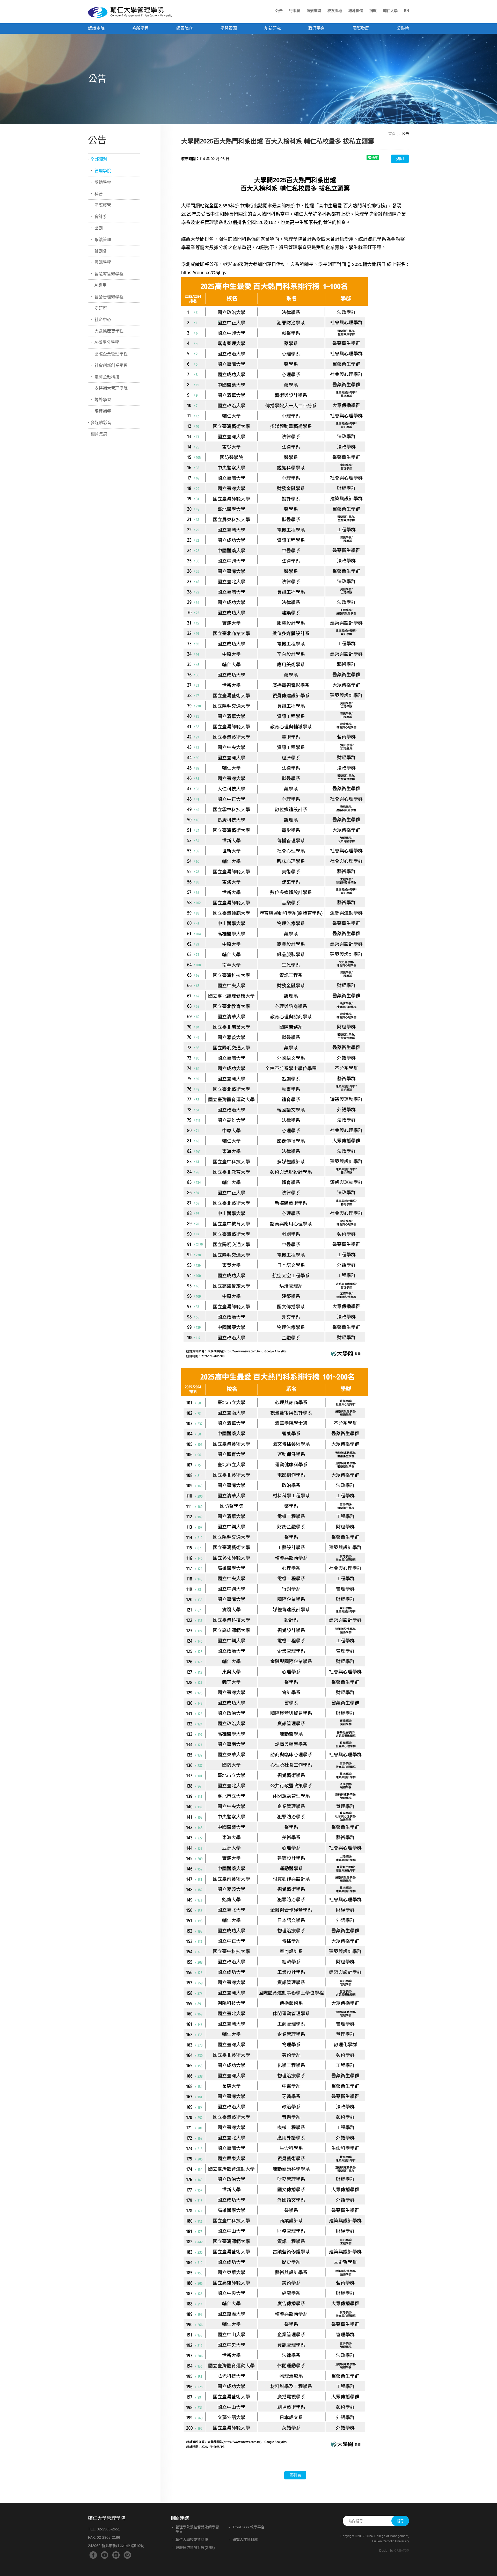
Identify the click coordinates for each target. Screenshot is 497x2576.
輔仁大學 (390, 11)
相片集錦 (99, 434)
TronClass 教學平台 (248, 2527)
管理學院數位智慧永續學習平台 (197, 2529)
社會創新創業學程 (111, 365)
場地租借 (356, 11)
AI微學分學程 (107, 342)
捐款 (373, 11)
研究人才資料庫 (245, 2539)
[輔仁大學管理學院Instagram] (116, 2555)
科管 (99, 194)
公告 (279, 11)
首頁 (392, 134)
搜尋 (400, 2521)
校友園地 (335, 11)
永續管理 (103, 240)
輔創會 (101, 251)
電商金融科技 (107, 377)
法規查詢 (314, 11)
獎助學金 (103, 182)
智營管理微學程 (109, 297)
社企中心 (103, 320)
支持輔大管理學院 (111, 388)
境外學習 (103, 400)
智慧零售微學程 (109, 274)
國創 (99, 228)
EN (407, 11)
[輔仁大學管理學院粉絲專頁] (93, 2555)
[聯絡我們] (127, 2555)
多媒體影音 (101, 423)
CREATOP (402, 2551)
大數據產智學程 (109, 331)
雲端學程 (103, 262)
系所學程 (140, 28)
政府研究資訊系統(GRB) (195, 2548)
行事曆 (295, 11)
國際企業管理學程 (111, 354)
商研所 (101, 308)
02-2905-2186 (108, 2537)
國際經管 (103, 205)
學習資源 (229, 28)
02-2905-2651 (108, 2529)
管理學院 (103, 171)
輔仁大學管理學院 (130, 12)
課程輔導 (103, 411)
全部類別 (99, 159)
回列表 (295, 2475)
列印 (400, 159)
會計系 (101, 217)
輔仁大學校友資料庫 (192, 2539)
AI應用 (101, 285)
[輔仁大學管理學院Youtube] (105, 2555)
